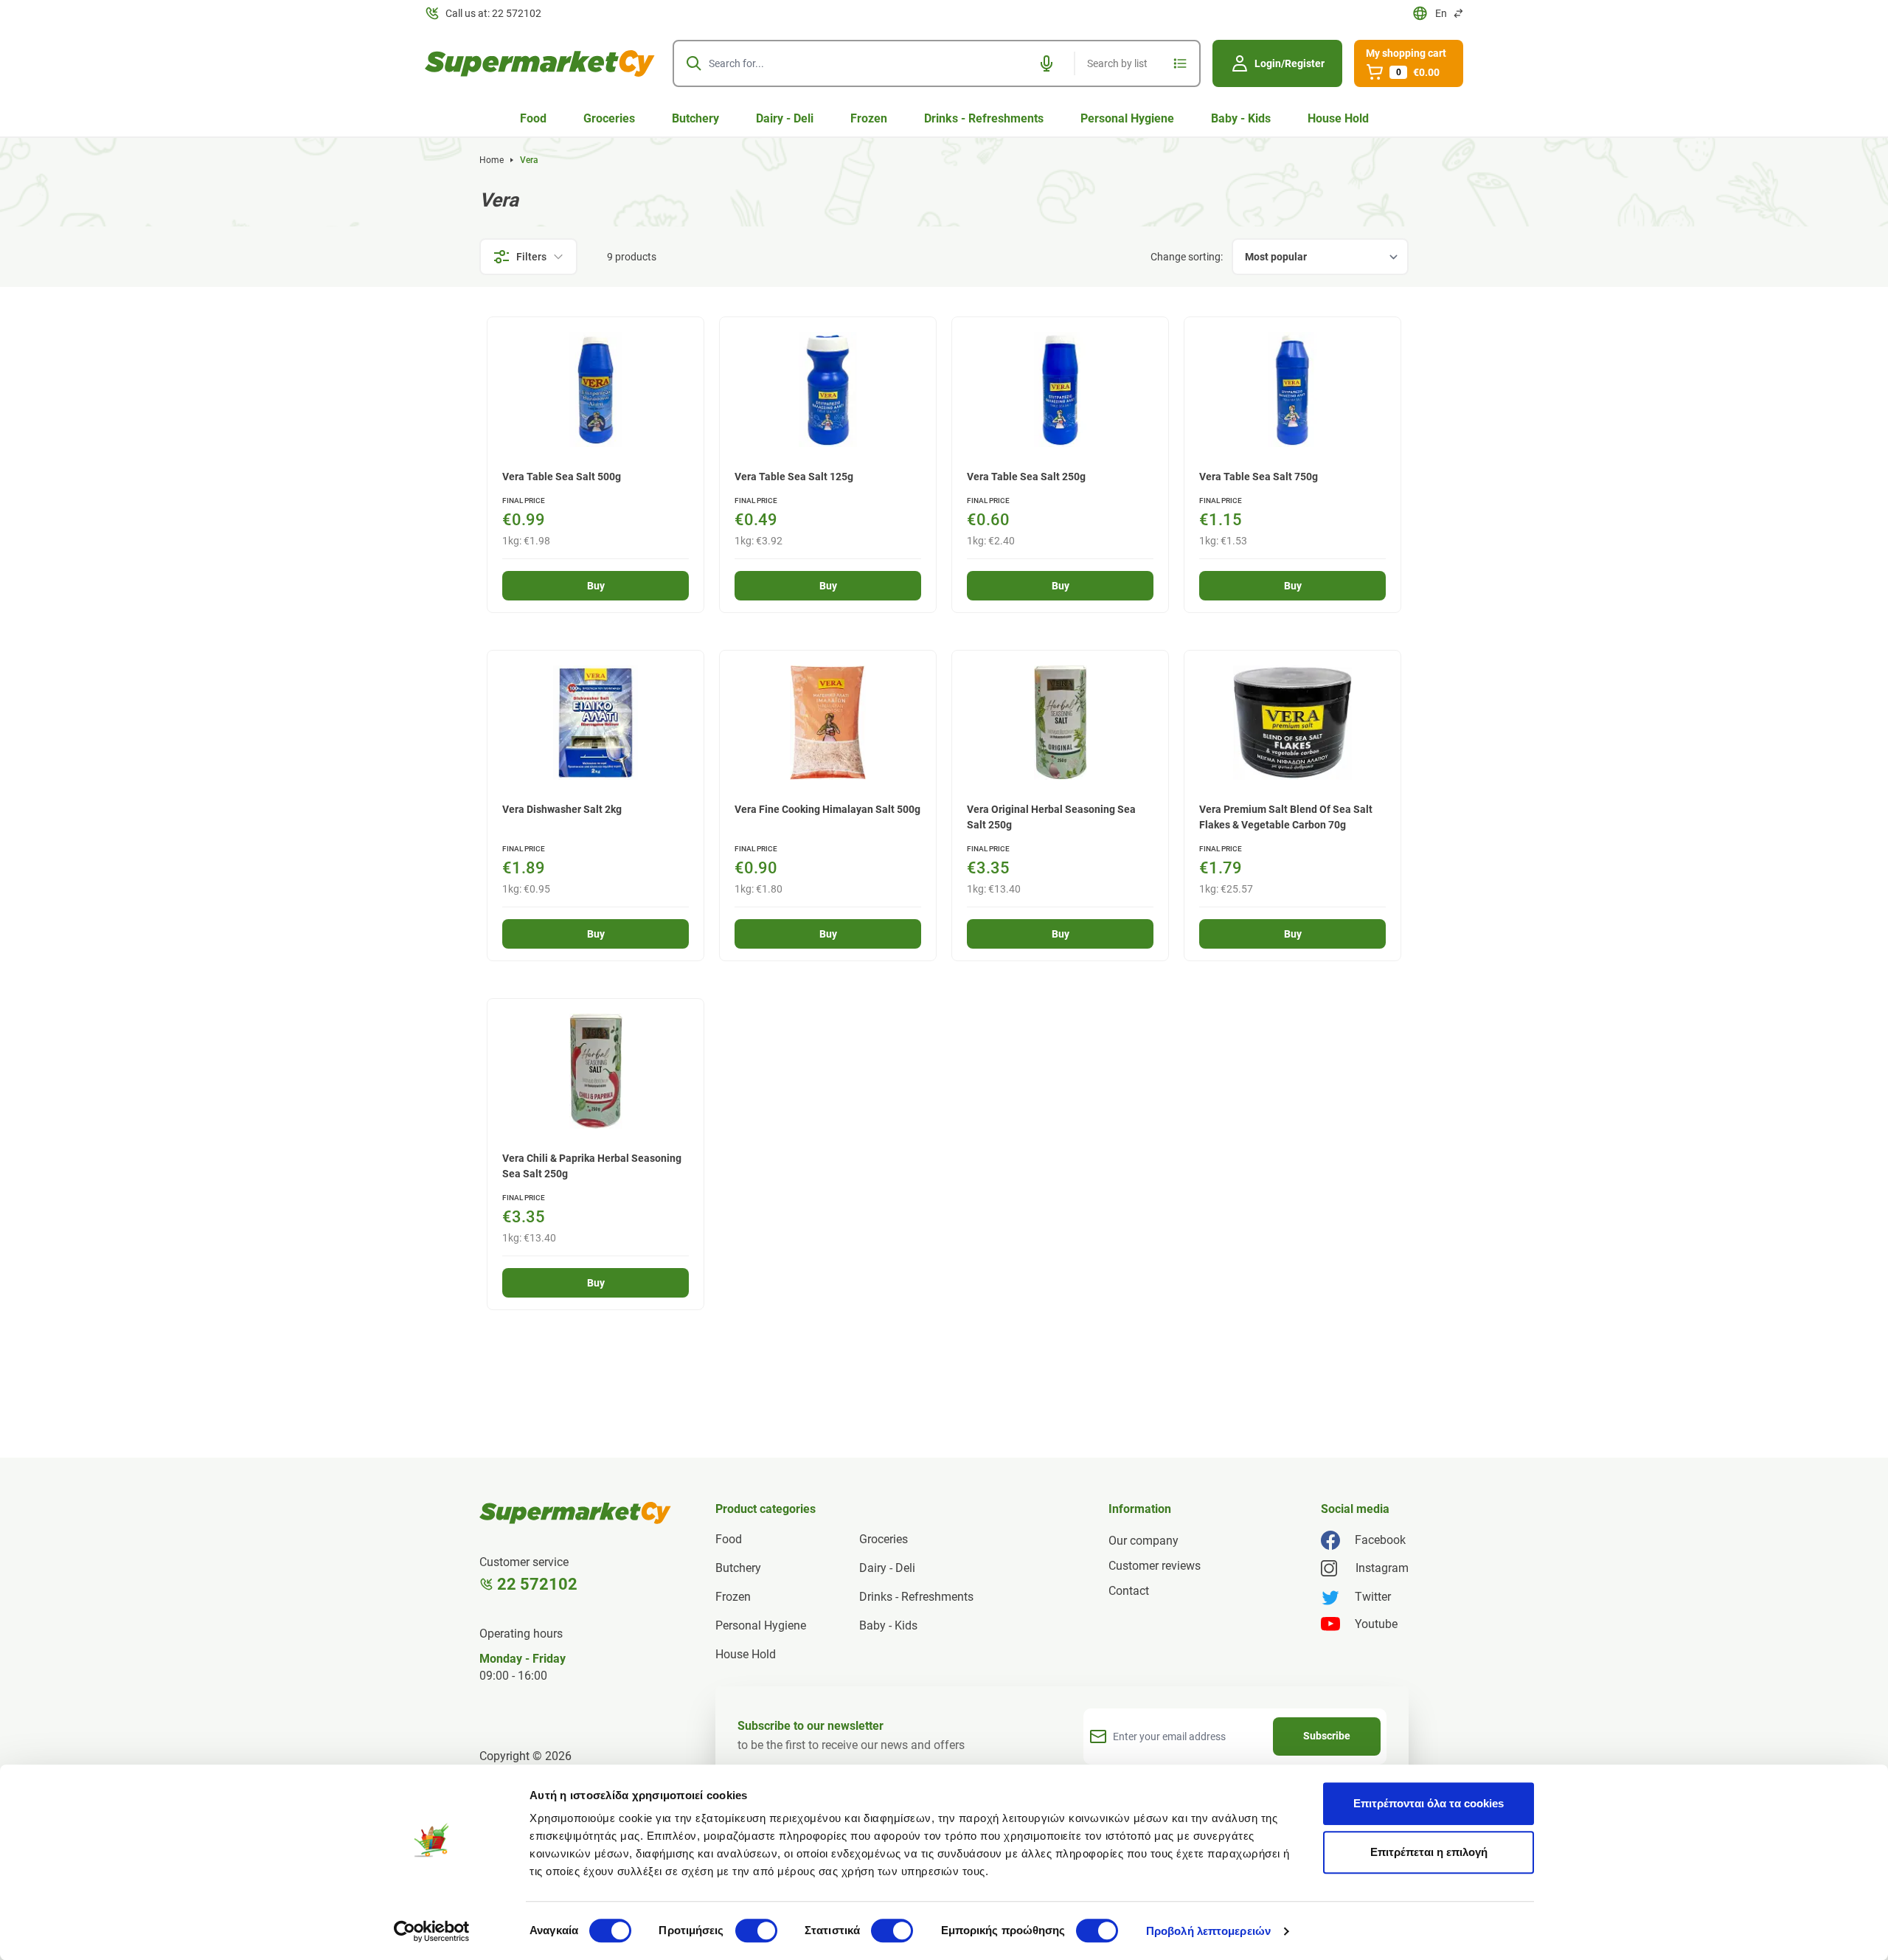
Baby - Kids (1241, 118)
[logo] (540, 63)
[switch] (756, 1930)
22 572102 (537, 1584)
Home (492, 160)
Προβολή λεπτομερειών (1208, 1931)
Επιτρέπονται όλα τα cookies (1429, 1803)
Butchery (695, 118)
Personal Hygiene (1127, 118)
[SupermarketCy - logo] (575, 1513)
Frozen (869, 118)
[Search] (694, 63)
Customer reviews (1155, 1566)
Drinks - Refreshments (984, 118)
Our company (1143, 1541)
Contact (1129, 1591)
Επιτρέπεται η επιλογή (1429, 1852)
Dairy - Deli (785, 118)
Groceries (609, 118)
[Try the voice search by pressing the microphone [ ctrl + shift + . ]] (1047, 63)
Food (533, 118)
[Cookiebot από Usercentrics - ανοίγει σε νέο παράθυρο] (432, 1931)
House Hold (1338, 118)
